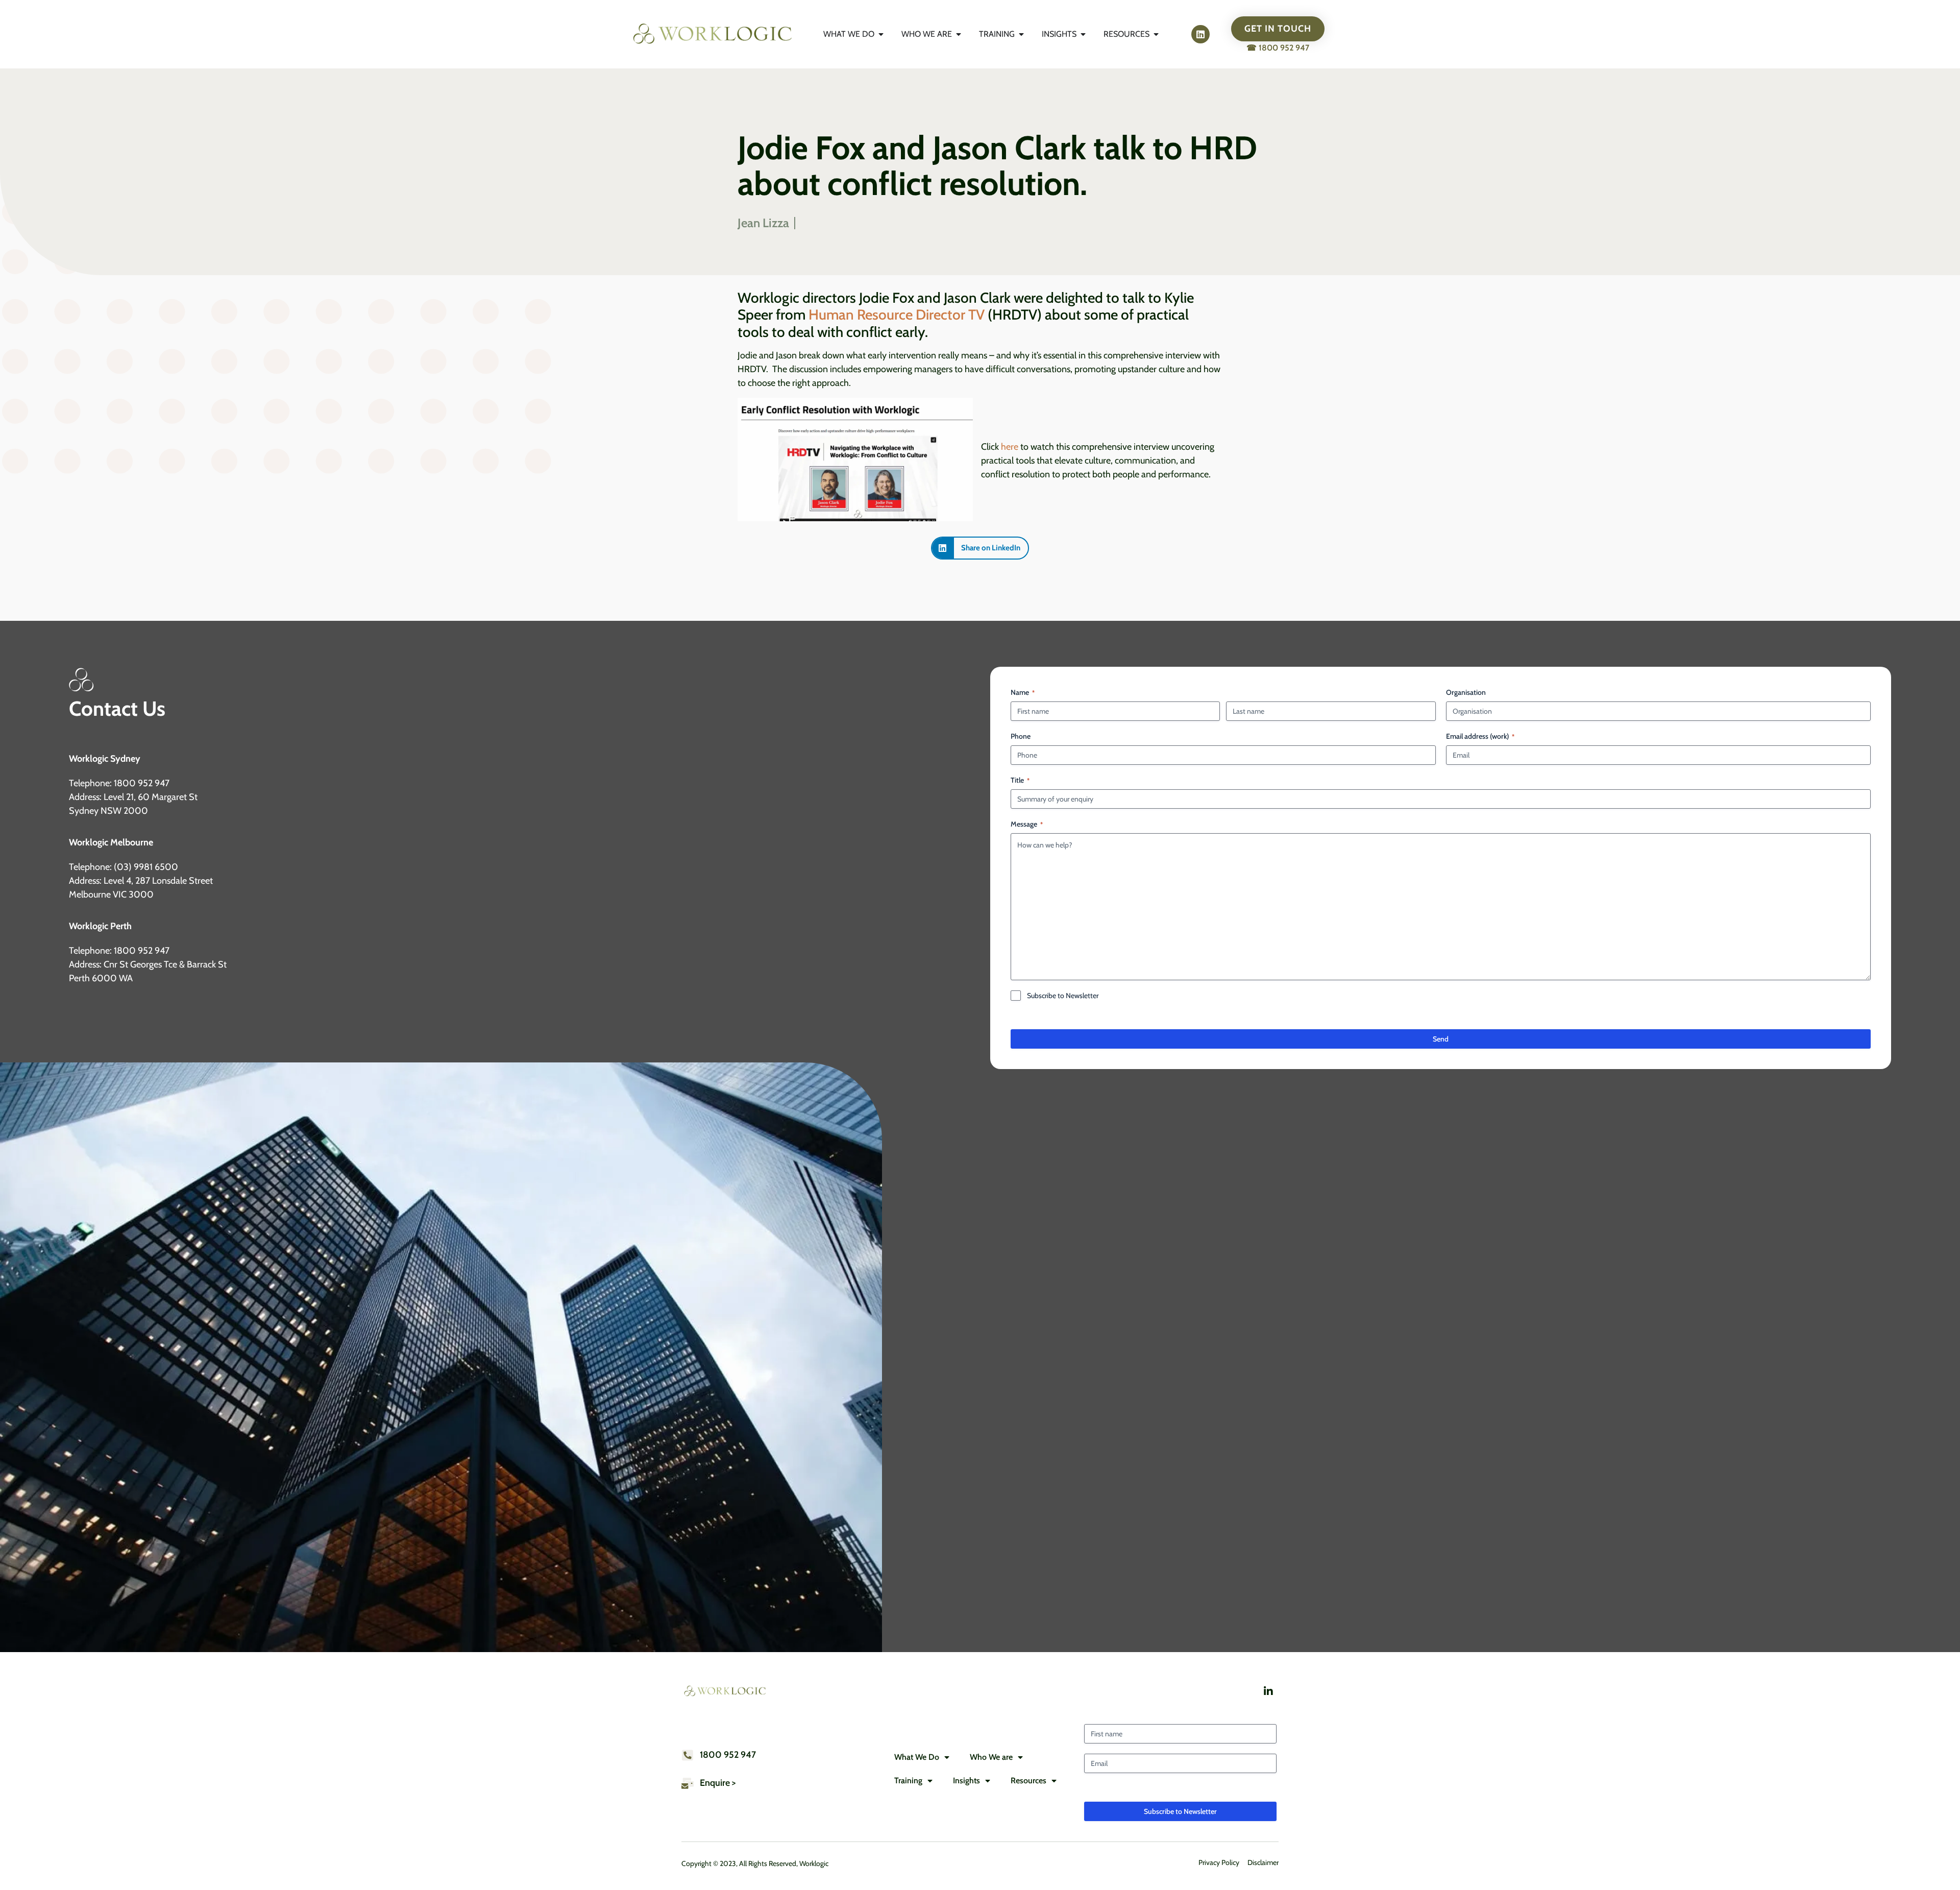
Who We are (991, 1757)
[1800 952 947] (688, 1755)
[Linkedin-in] (1268, 1691)
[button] (980, 548)
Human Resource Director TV (897, 314)
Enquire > (718, 1783)
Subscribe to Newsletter (1063, 996)
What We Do (917, 1757)
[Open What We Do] (881, 34)
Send (1441, 1039)
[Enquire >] (688, 1783)
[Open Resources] (1156, 34)
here (1009, 447)
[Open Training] (1021, 34)
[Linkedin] (1200, 34)
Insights (966, 1780)
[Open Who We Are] (959, 34)
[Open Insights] (1083, 34)
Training (908, 1780)
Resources (1028, 1780)
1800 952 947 (728, 1755)
